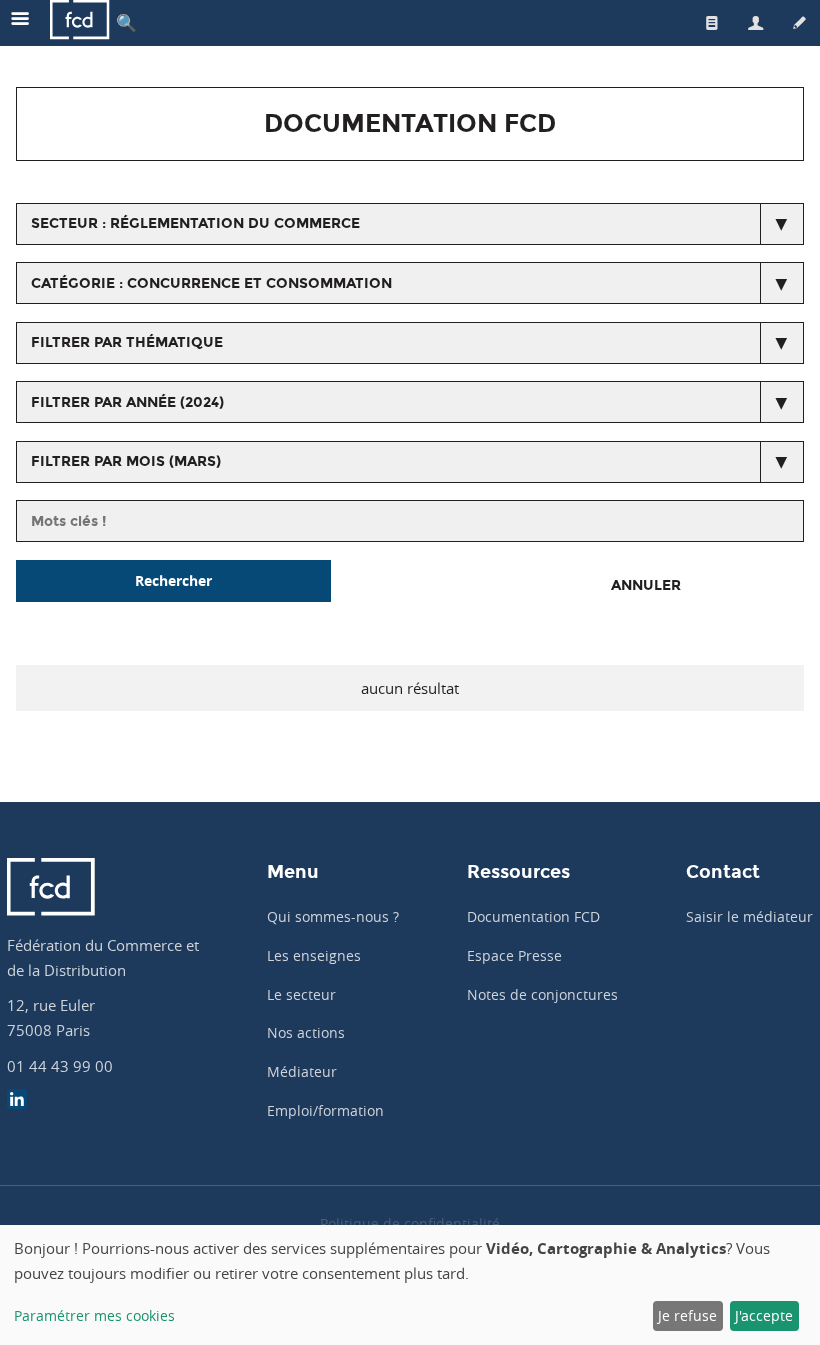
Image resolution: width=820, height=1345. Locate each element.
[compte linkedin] (17, 1101)
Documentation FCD (533, 916)
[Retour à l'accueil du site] (80, 22)
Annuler (646, 585)
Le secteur (301, 994)
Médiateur (302, 1071)
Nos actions (306, 1032)
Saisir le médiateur (749, 916)
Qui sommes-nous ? (333, 916)
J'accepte (764, 1315)
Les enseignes (314, 955)
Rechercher (173, 580)
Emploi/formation (325, 1110)
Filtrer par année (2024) (127, 402)
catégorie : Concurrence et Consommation (211, 283)
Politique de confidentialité (410, 1223)
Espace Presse (514, 955)
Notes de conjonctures (542, 994)
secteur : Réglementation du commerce (195, 223)
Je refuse (687, 1315)
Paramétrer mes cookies (94, 1315)
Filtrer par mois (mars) (126, 461)
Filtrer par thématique (127, 342)
